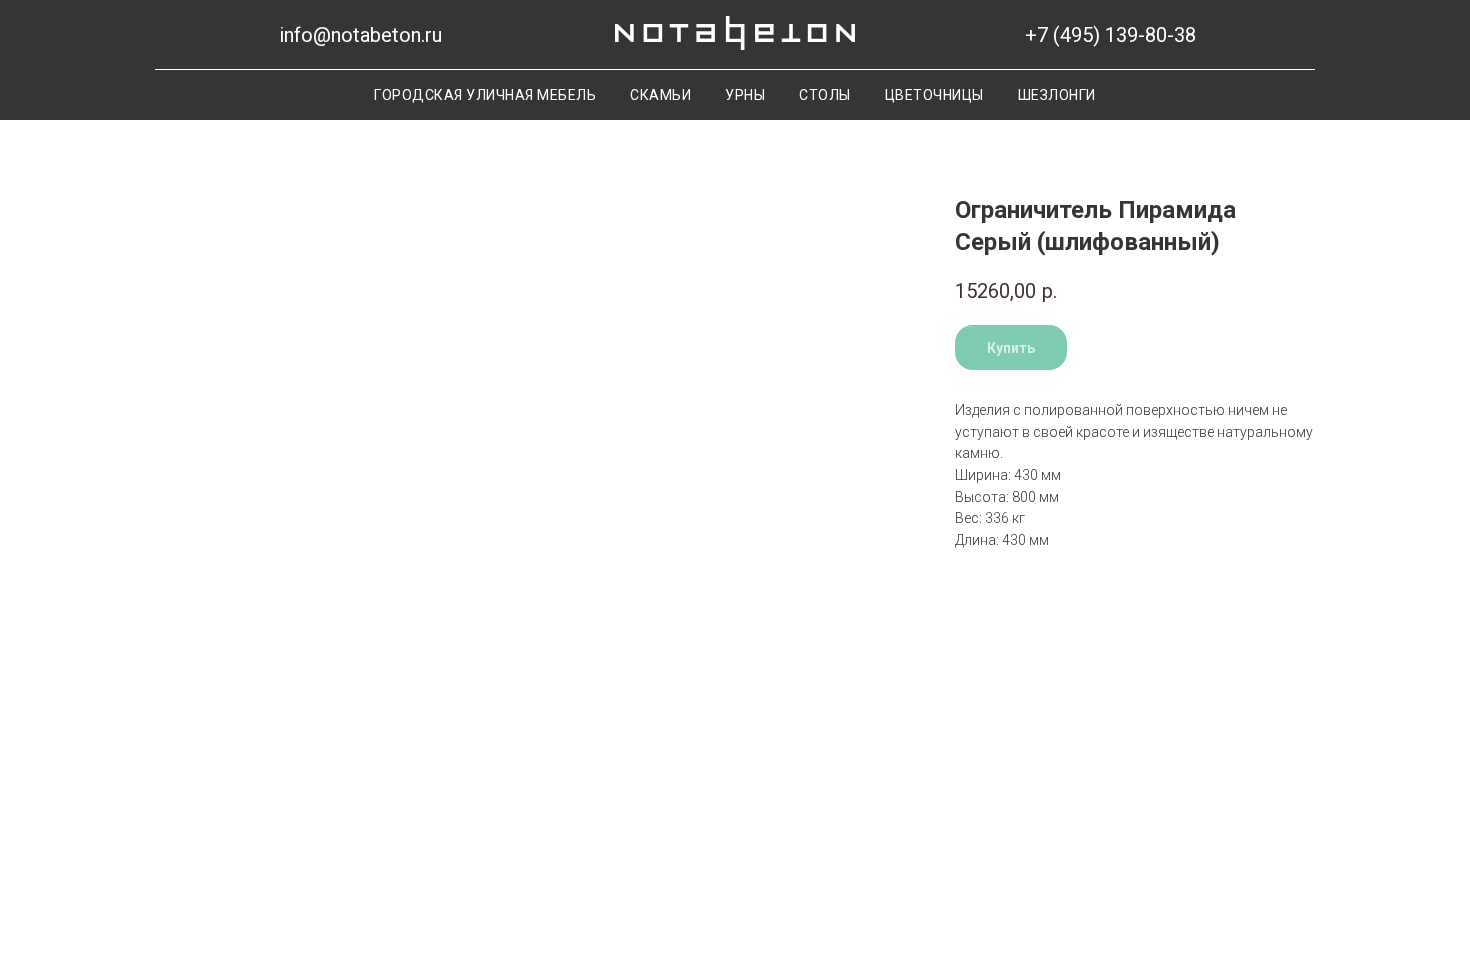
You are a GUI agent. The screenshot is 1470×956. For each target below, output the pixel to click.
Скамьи (660, 95)
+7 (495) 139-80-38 (1110, 35)
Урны (745, 95)
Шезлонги (1057, 95)
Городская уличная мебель (485, 95)
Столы (825, 95)
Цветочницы (934, 95)
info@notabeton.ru (360, 35)
